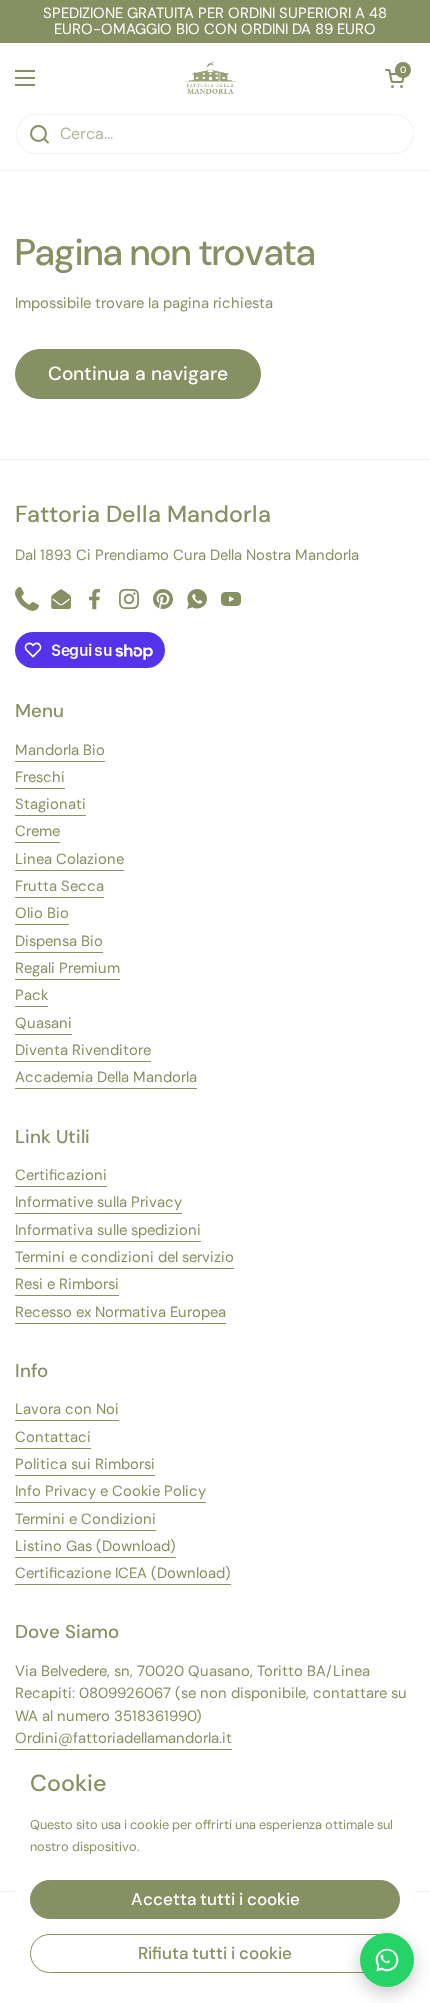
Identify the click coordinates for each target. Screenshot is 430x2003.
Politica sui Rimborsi (85, 1464)
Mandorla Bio (60, 750)
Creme (37, 831)
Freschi (40, 777)
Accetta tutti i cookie (215, 1899)
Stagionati (50, 804)
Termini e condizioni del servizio (124, 1257)
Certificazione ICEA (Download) (123, 1573)
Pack (31, 995)
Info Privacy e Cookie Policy (110, 1491)
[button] (395, 78)
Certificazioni (61, 1175)
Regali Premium (67, 968)
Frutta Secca (59, 886)
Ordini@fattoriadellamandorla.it (123, 1738)
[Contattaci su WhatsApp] (387, 1960)
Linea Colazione (69, 859)
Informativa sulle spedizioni (108, 1230)
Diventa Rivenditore (83, 1050)
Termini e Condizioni (85, 1519)
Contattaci (53, 1437)
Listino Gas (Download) (95, 1546)
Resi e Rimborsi (67, 1284)
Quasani (43, 1023)
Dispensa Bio (59, 941)
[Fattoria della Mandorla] (210, 78)
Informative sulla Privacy (98, 1202)
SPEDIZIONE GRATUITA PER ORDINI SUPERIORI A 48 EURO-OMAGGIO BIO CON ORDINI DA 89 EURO (215, 21)
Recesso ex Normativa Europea (120, 1312)
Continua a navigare (138, 373)
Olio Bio (42, 913)
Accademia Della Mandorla (106, 1077)
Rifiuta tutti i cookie (215, 1953)
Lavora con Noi (67, 1409)
